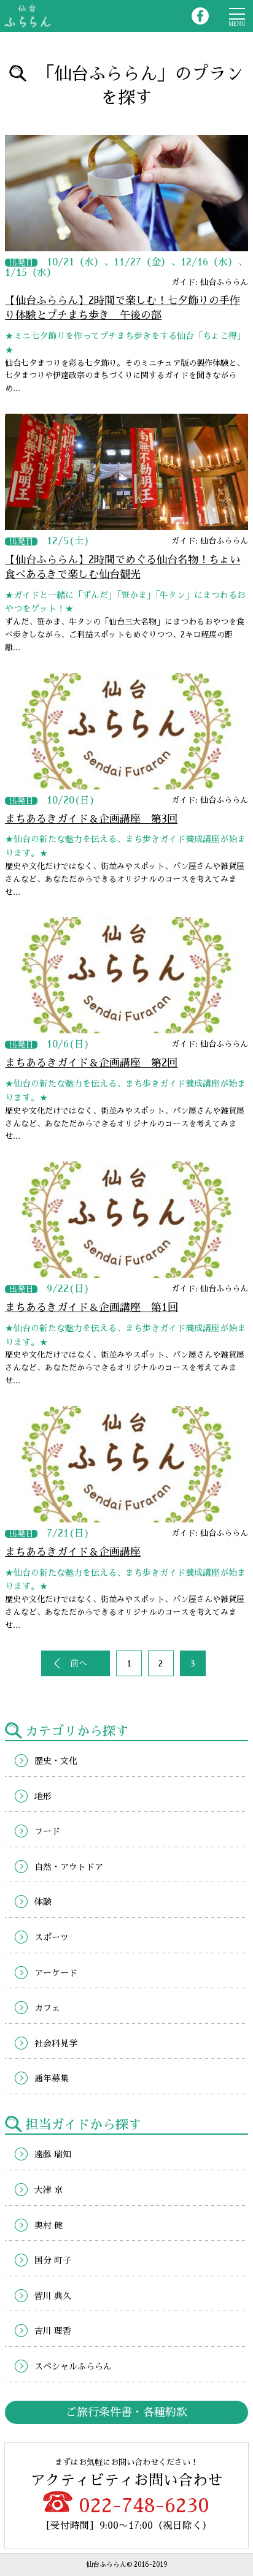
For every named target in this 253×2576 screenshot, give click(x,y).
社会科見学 (56, 2043)
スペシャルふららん (73, 2366)
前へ (79, 1663)
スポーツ (52, 1937)
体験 (43, 1902)
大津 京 (49, 2190)
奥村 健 (49, 2225)
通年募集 (52, 2078)
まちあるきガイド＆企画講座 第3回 (91, 819)
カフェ (47, 2008)
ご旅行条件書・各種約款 (126, 2412)
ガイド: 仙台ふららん (210, 282)
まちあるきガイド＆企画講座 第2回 (91, 1063)
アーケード (56, 1973)
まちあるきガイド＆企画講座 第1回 (91, 1308)
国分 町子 (53, 2260)
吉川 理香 (53, 2331)
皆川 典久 (53, 2296)
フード (47, 1831)
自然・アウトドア (69, 1867)
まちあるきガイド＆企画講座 (73, 1552)
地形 (43, 1796)
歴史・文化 (56, 1761)
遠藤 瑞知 (53, 2154)
